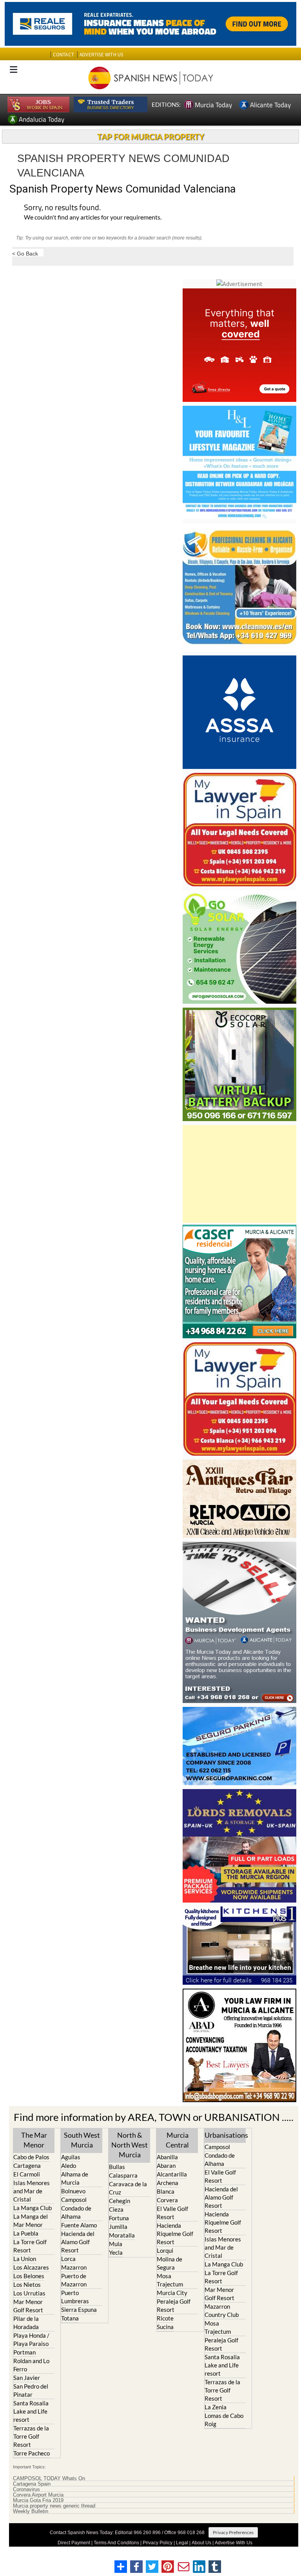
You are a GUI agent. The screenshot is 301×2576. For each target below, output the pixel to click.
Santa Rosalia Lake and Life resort (31, 2411)
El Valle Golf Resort (172, 2213)
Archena (168, 2183)
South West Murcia (82, 2140)
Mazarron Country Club (222, 2310)
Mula (116, 2244)
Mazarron (74, 2267)
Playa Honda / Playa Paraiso (31, 2339)
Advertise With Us (234, 2543)
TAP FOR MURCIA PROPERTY (151, 137)
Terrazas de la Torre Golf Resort (31, 2436)
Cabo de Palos (31, 2157)
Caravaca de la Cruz (128, 2188)
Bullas (117, 2167)
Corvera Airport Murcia (38, 2495)
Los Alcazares (31, 2267)
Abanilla (167, 2157)
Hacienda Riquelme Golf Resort (175, 2234)
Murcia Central (177, 2140)
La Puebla (26, 2233)
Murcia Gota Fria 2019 (38, 2500)
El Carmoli (27, 2174)
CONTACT (63, 55)
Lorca (68, 2259)
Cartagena (27, 2166)
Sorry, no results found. (62, 208)
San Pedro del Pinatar (31, 2390)
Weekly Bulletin (31, 2511)
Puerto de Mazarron (74, 2280)
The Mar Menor (34, 2140)
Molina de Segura (170, 2263)
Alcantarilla (172, 2174)
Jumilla (118, 2227)
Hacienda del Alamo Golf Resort (78, 2242)
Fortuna (119, 2218)
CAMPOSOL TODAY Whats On (49, 2479)
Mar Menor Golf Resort (28, 2306)
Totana (70, 2318)
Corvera (167, 2200)
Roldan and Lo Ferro (31, 2365)
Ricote (165, 2318)
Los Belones (29, 2276)
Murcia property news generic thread (54, 2506)
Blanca (166, 2191)
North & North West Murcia (130, 2145)
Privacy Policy (158, 2543)
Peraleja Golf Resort (174, 2305)
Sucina (165, 2327)
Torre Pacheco (32, 2453)
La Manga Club (33, 2208)
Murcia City (172, 2293)
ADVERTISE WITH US (101, 55)
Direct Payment (74, 2543)
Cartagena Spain (32, 2484)
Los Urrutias (29, 2293)
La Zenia (216, 2407)
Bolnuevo (73, 2191)
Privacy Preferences (233, 2532)
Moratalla (122, 2235)
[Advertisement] (239, 1174)
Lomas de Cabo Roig (224, 2420)
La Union (25, 2259)
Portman (24, 2352)
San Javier (27, 2378)
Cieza (116, 2209)
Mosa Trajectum (170, 2280)
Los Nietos (27, 2284)
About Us (201, 2543)
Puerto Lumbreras (75, 2297)
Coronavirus (26, 2490)
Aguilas (71, 2157)
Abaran (166, 2166)
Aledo (69, 2166)
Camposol (74, 2200)
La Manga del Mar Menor (31, 2220)
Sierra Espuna (79, 2310)
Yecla (116, 2252)
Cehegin (120, 2201)
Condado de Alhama (76, 2212)
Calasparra (123, 2175)
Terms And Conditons (116, 2543)
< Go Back (25, 253)
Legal (182, 2543)
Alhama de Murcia (75, 2178)
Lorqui (165, 2250)
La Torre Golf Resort (30, 2246)
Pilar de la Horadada (26, 2323)
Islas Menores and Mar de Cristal (32, 2191)
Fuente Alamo (79, 2225)
